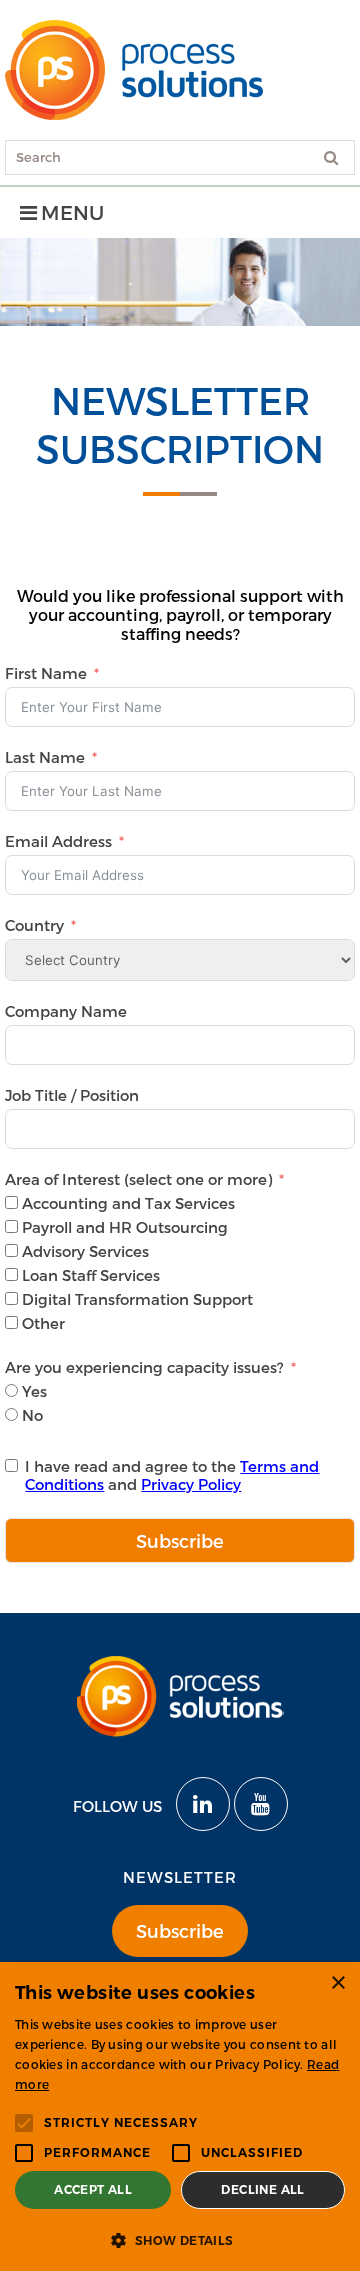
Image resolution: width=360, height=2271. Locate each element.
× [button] (337, 1983)
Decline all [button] (262, 2189)
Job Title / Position (72, 1095)
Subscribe (180, 1540)
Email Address (58, 841)
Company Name (66, 1011)
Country (34, 925)
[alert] (180, 2116)
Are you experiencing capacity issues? (146, 1367)
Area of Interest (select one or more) (138, 1179)
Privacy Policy (191, 1484)
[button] (180, 2239)
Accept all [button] (93, 2189)
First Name (46, 673)
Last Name (45, 757)
